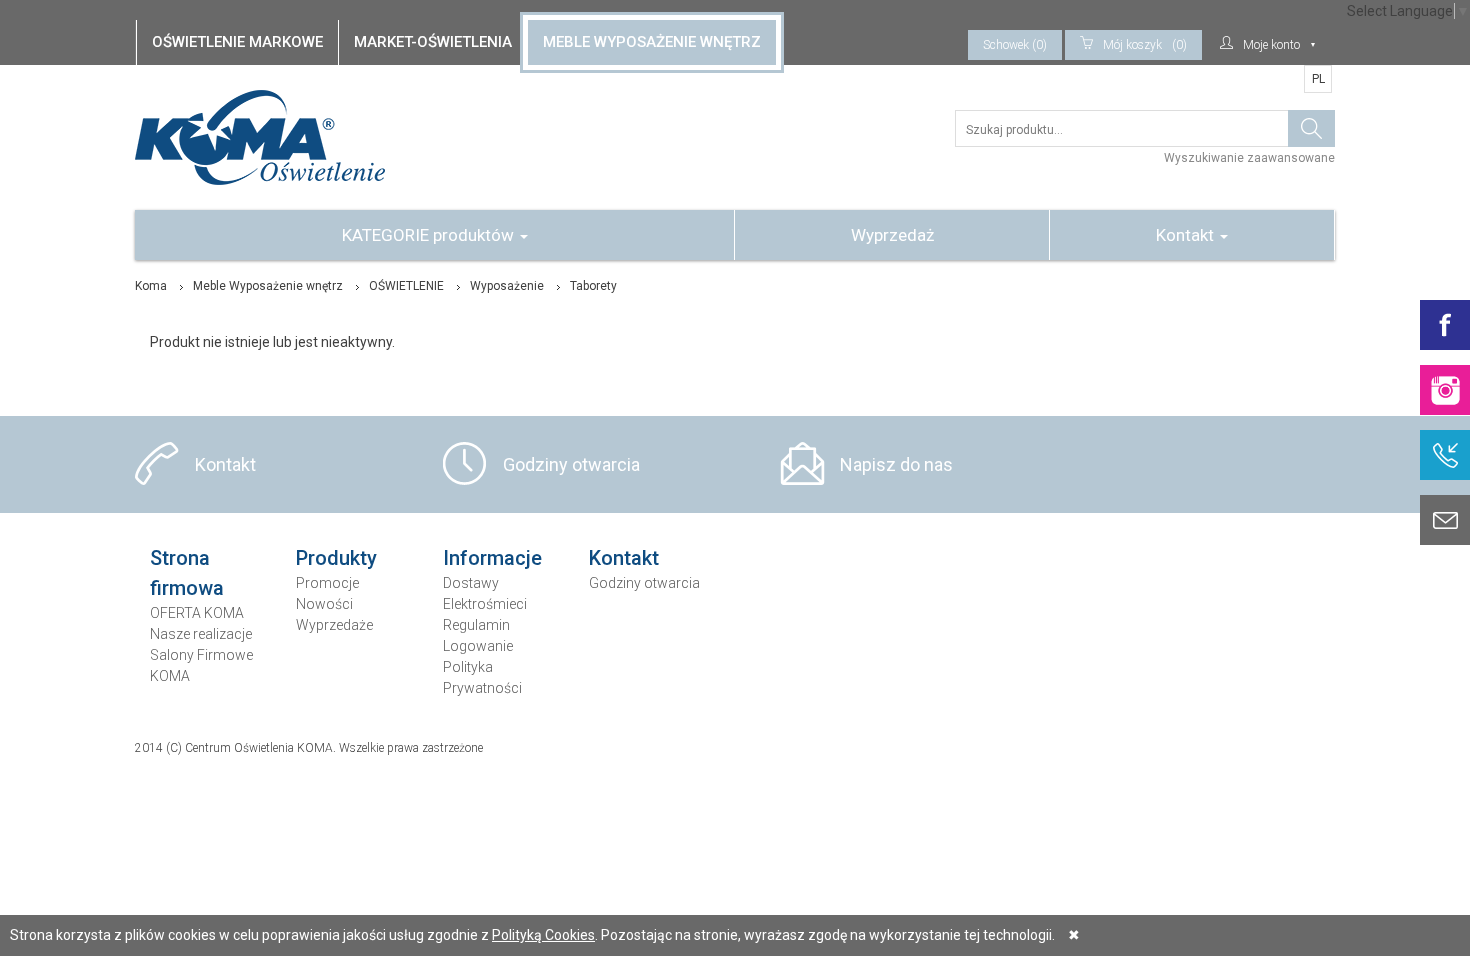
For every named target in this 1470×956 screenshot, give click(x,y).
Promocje (327, 583)
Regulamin (476, 625)
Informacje (492, 558)
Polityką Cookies (543, 935)
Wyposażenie (507, 286)
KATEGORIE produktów (430, 235)
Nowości (324, 604)
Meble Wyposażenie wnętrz (268, 286)
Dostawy (471, 583)
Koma (151, 286)
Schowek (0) (1015, 45)
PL (1318, 79)
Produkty (336, 558)
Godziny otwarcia (571, 464)
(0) (1145, 45)
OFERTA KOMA (197, 613)
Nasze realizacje (201, 634)
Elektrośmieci (485, 604)
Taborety (593, 286)
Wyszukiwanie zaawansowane (1249, 158)
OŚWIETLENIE (406, 286)
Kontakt (1187, 235)
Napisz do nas (896, 464)
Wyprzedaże (334, 625)
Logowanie (478, 646)
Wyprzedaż (892, 235)
